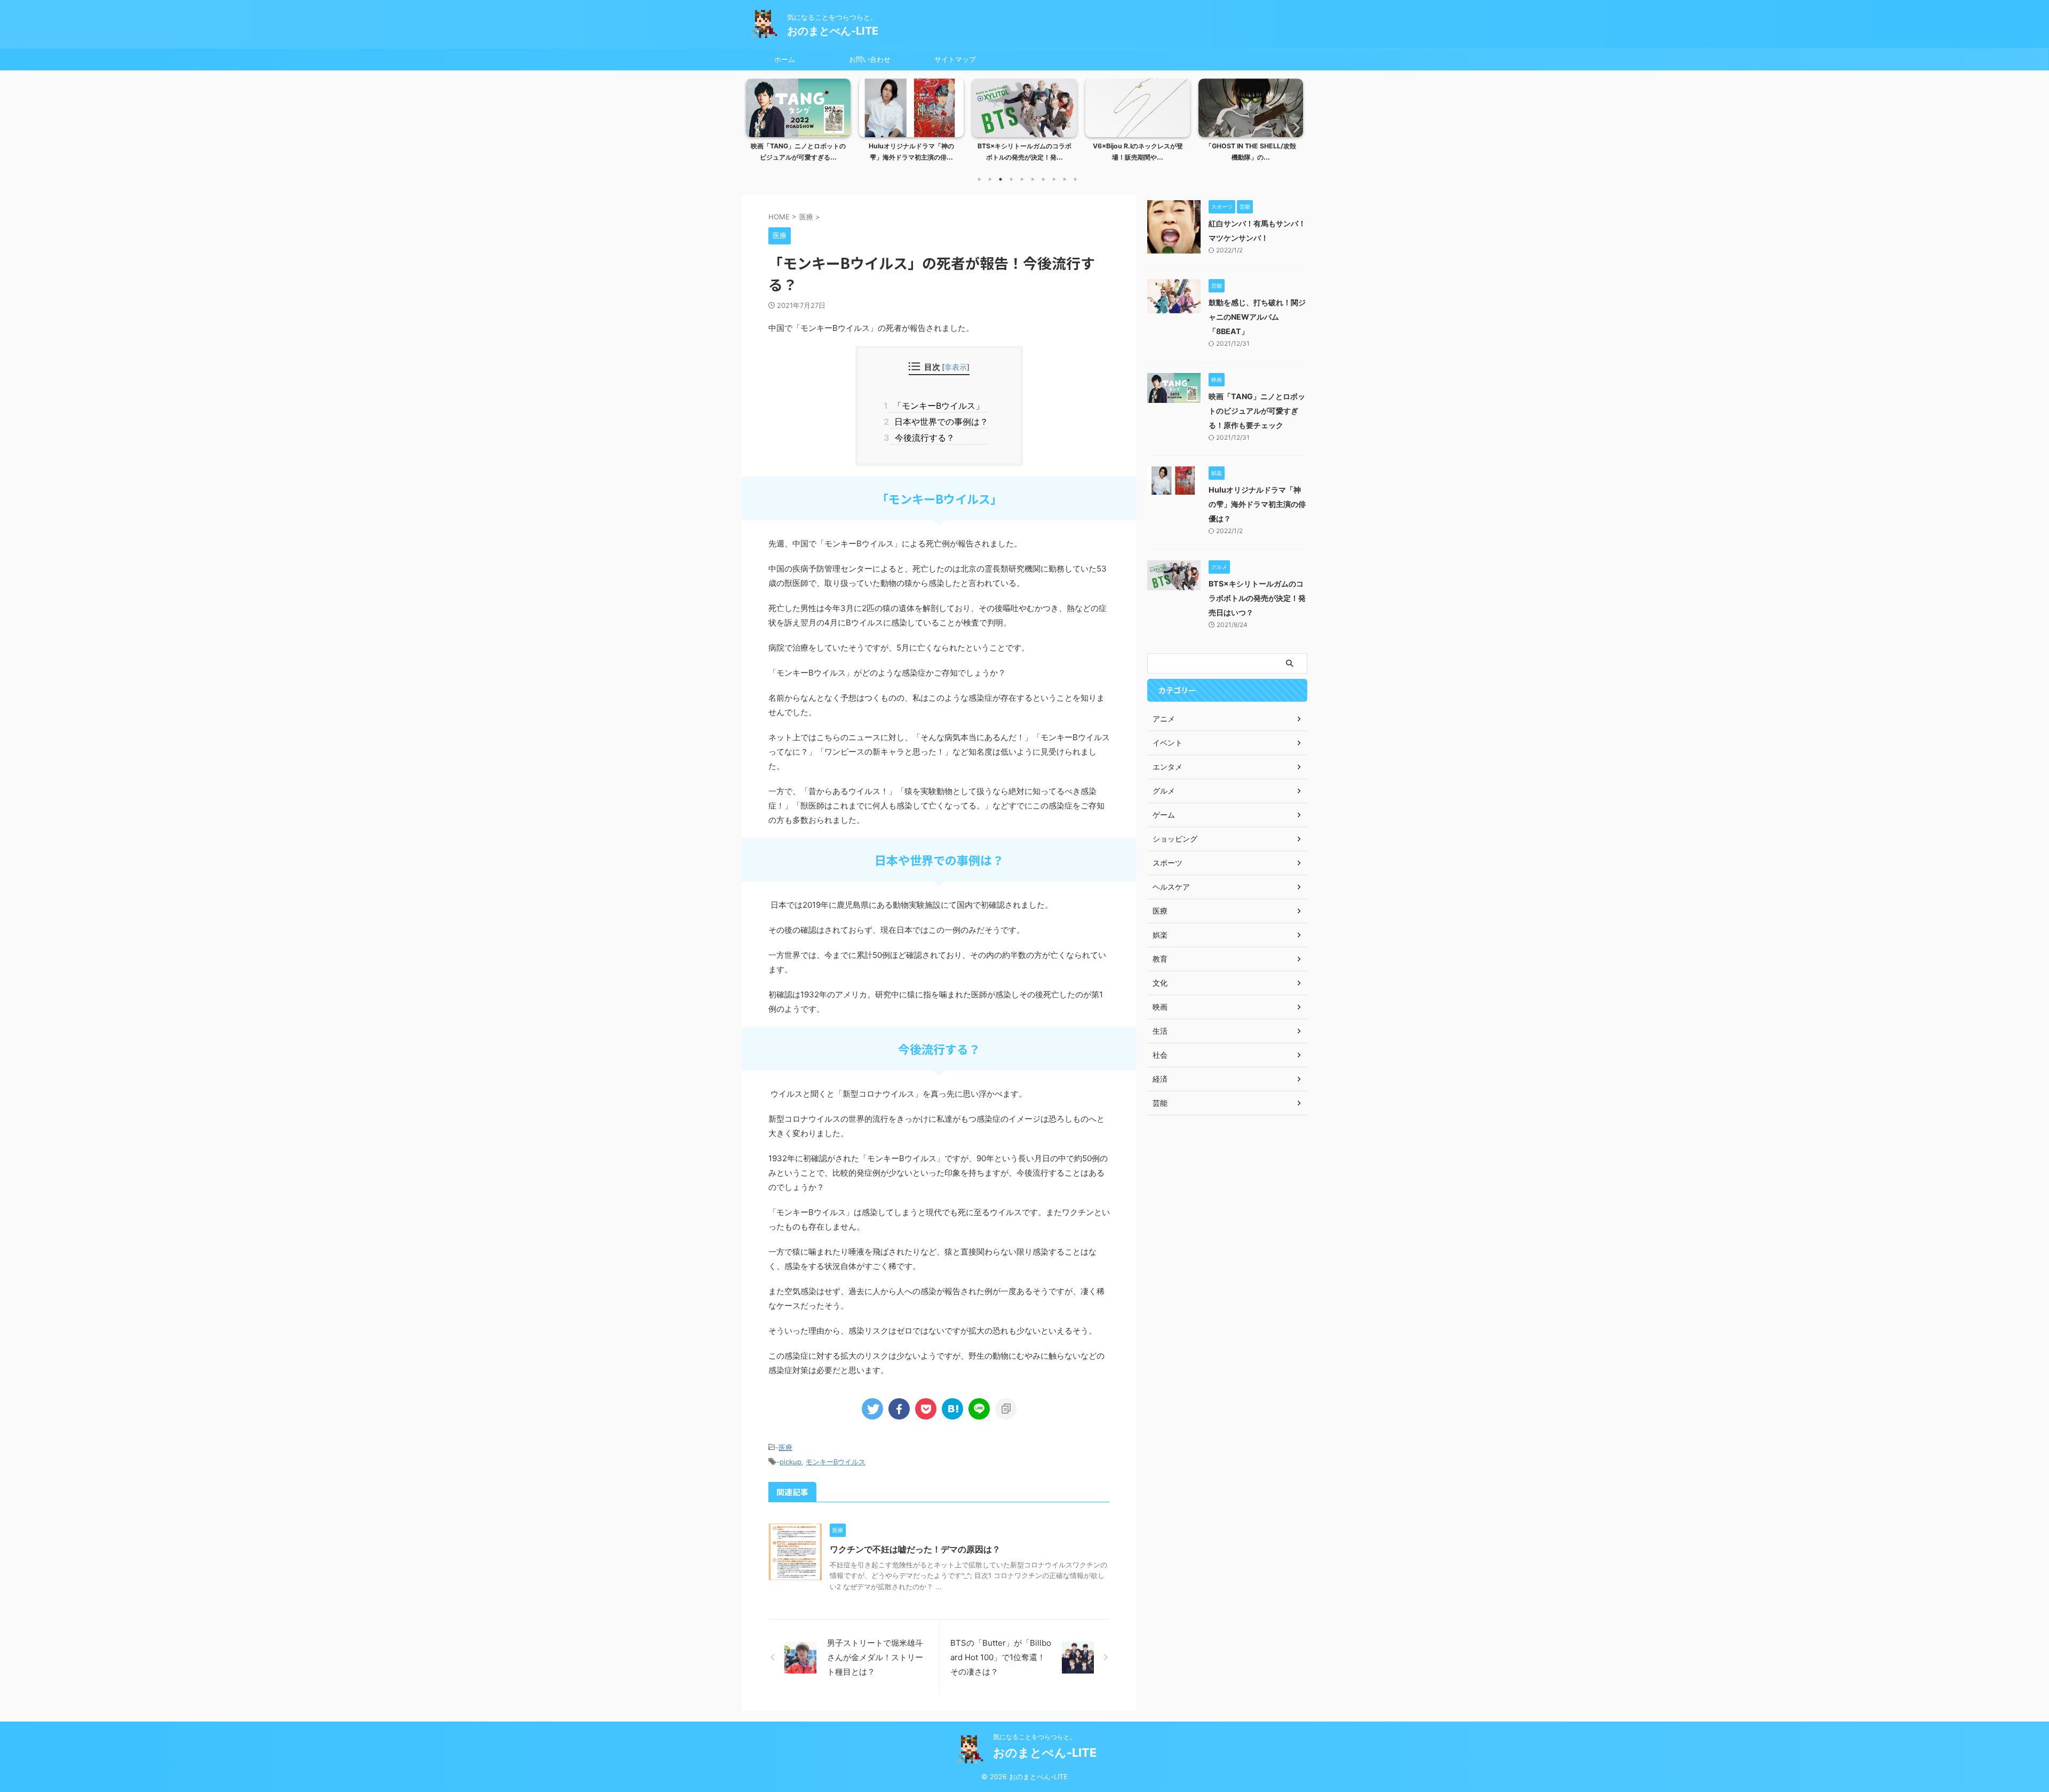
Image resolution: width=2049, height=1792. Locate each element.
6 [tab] (1033, 179)
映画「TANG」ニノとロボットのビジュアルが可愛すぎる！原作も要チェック (1257, 411)
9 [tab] (1065, 179)
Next (1293, 127)
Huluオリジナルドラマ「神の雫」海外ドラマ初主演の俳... (911, 152)
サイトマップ (955, 59)
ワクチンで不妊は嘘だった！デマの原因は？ (915, 1549)
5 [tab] (1022, 179)
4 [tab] (1011, 179)
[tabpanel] (798, 123)
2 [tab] (990, 179)
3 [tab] (1000, 179)
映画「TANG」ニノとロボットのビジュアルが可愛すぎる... (798, 152)
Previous (756, 127)
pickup (791, 1462)
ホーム (785, 59)
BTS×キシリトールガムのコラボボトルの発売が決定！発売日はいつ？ (1257, 598)
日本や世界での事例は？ (939, 422)
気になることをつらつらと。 (1035, 1737)
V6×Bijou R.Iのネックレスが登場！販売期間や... (1138, 152)
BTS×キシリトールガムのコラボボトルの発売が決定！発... (1024, 152)
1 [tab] (979, 179)
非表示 (956, 367)
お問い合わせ (870, 59)
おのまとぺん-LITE (833, 31)
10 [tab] (1075, 179)
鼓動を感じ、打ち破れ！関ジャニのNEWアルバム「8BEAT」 (1257, 317)
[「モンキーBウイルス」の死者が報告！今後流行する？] (952, 1409)
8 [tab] (1054, 179)
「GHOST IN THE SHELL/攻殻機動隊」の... (1251, 152)
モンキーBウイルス (836, 1462)
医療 (785, 1447)
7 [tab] (1043, 179)
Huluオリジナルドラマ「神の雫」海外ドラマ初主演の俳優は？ (1257, 504)
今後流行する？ (922, 438)
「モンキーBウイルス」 (937, 406)
